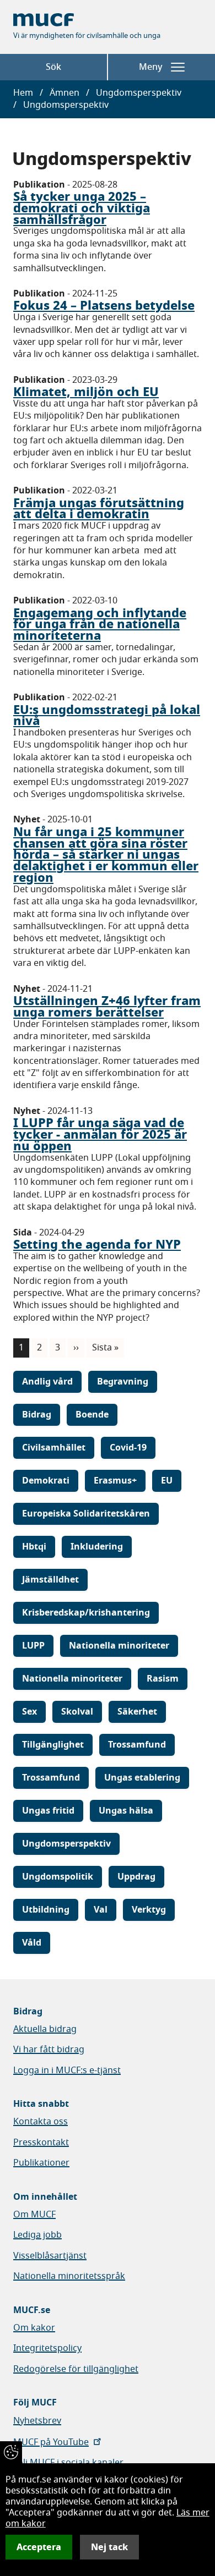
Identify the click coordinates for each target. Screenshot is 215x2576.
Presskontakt (41, 2143)
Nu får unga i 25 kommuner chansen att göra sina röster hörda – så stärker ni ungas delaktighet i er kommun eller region (106, 855)
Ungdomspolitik (58, 1877)
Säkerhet (137, 1712)
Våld (32, 1943)
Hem (23, 93)
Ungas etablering (142, 1778)
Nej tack (109, 2547)
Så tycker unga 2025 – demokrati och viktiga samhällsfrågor (82, 208)
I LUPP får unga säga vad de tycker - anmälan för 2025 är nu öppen (100, 1134)
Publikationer (41, 2163)
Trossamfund (137, 1745)
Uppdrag (136, 1877)
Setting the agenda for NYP (97, 1244)
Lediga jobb (37, 2235)
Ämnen (64, 93)
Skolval (77, 1712)
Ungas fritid (48, 1811)
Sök (53, 67)
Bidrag (37, 1415)
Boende (92, 1415)
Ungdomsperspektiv (66, 1844)
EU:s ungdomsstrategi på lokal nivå (107, 715)
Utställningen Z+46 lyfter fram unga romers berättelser (107, 1006)
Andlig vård (47, 1382)
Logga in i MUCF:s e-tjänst (67, 2070)
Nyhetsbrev (37, 2421)
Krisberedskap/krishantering (86, 1613)
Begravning (123, 1382)
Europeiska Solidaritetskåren (86, 1514)
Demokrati (46, 1481)
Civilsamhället (54, 1448)
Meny (150, 67)
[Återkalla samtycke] (11, 2452)
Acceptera (39, 2547)
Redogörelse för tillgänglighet (76, 2369)
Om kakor (34, 2328)
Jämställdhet (50, 1580)
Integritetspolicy (47, 2348)
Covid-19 (128, 1448)
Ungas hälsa (126, 1811)
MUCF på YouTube (51, 2442)
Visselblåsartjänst (50, 2256)
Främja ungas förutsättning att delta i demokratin (99, 509)
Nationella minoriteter (119, 1646)
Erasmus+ (115, 1481)
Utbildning (46, 1910)
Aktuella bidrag (45, 2029)
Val (101, 1910)
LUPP (33, 1646)
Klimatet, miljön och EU (86, 392)
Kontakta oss (41, 2122)
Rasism (163, 1679)
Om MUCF (34, 2215)
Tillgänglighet (53, 1745)
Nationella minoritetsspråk (69, 2276)
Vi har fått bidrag (49, 2050)
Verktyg (149, 1910)
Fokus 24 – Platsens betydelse (104, 305)
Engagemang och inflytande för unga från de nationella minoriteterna (100, 624)
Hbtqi (34, 1547)
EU (167, 1481)
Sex (29, 1712)
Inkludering (97, 1547)
